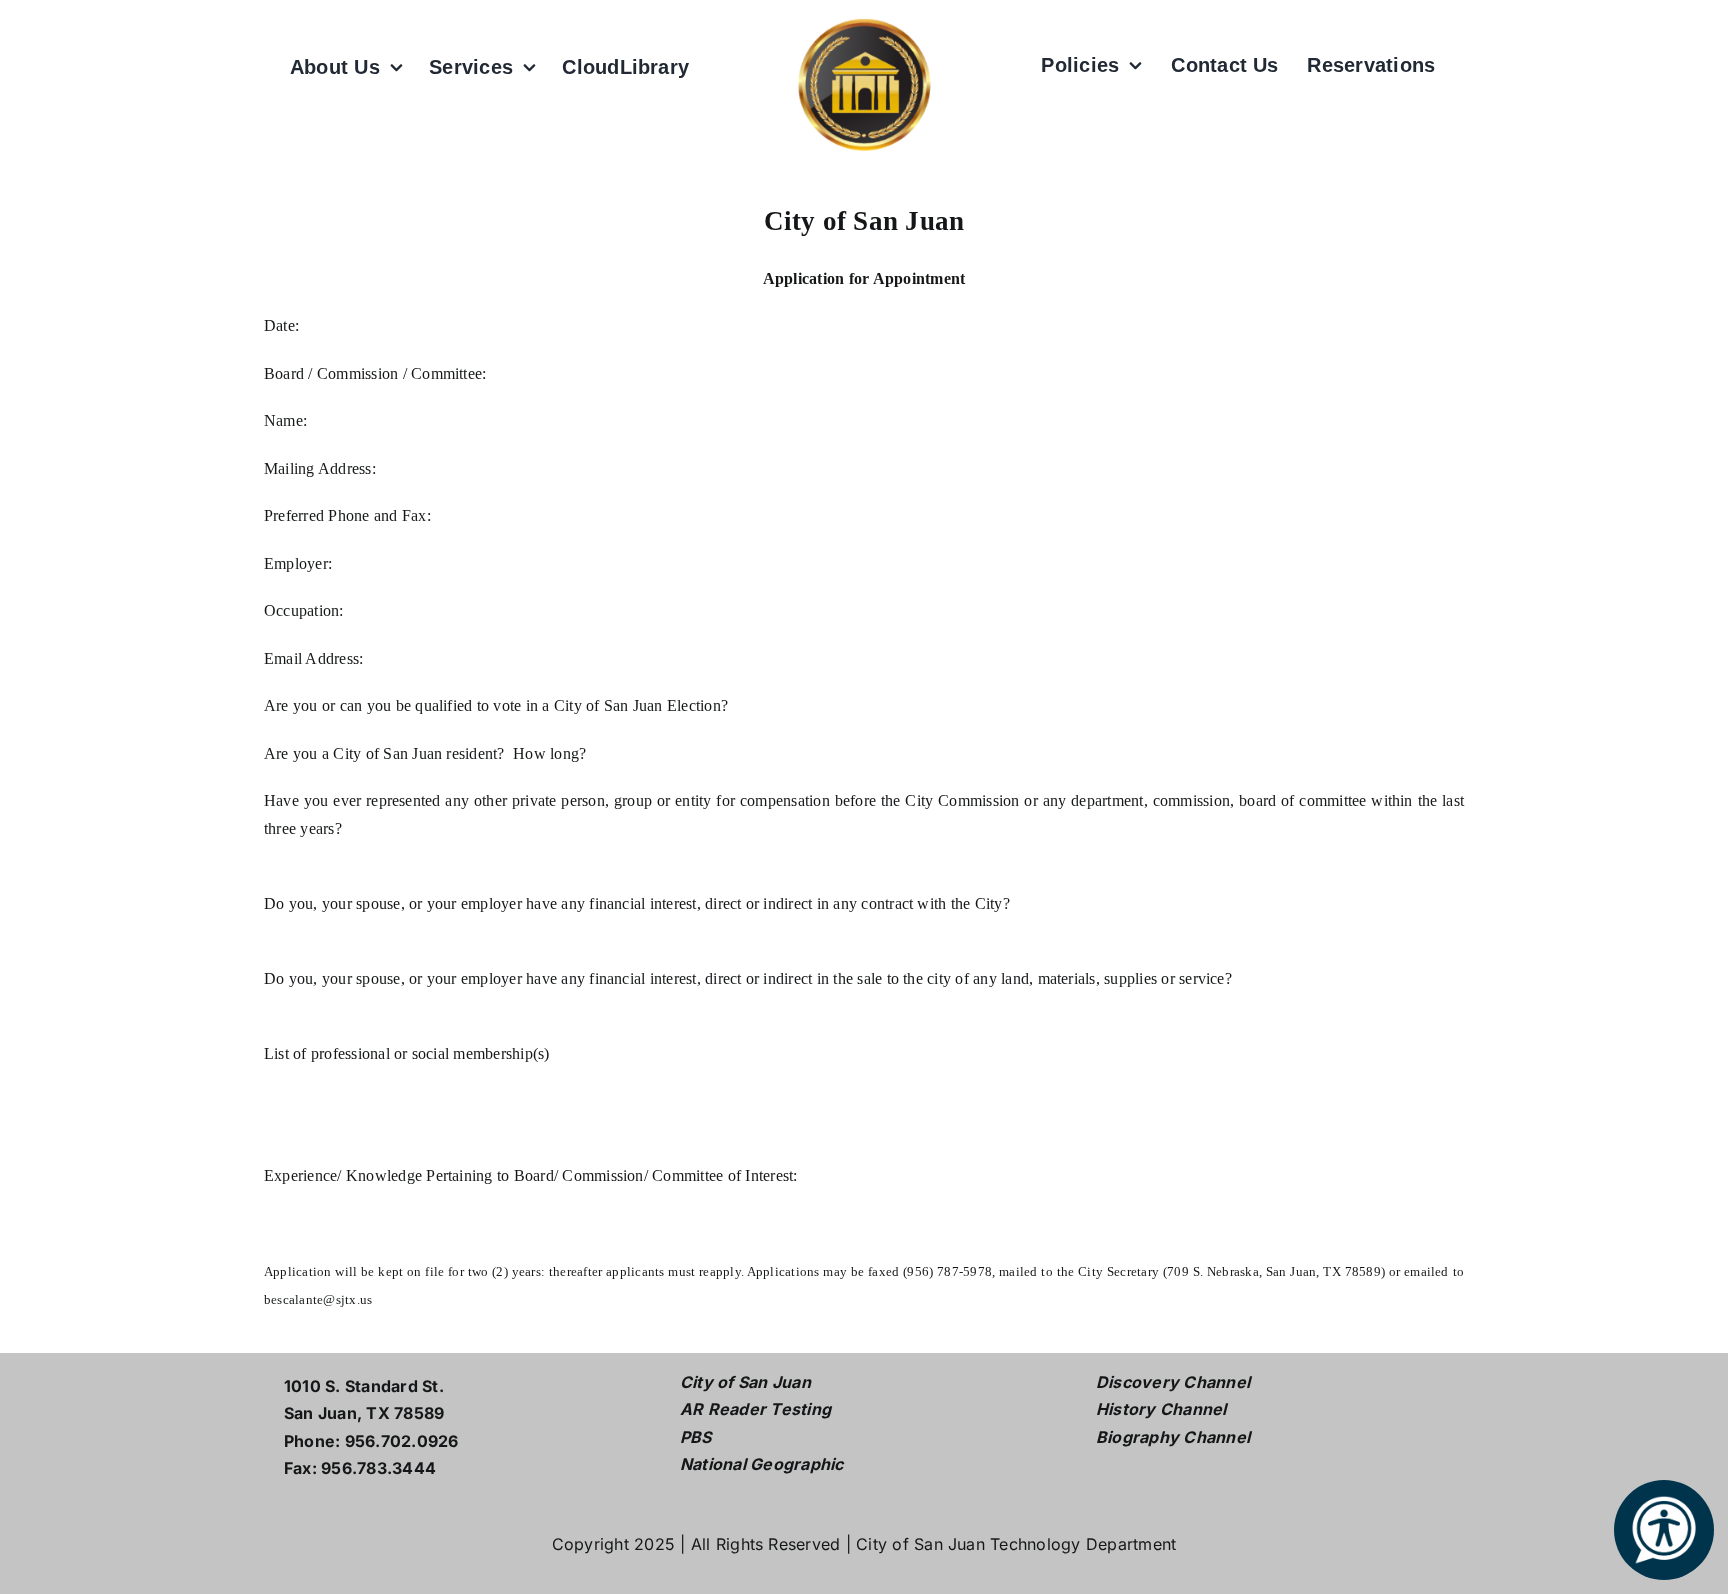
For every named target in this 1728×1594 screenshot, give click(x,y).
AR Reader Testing (755, 1409)
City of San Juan (745, 1382)
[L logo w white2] (864, 18)
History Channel (1161, 1409)
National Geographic (762, 1464)
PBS (696, 1437)
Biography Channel (1173, 1437)
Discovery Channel (1173, 1382)
